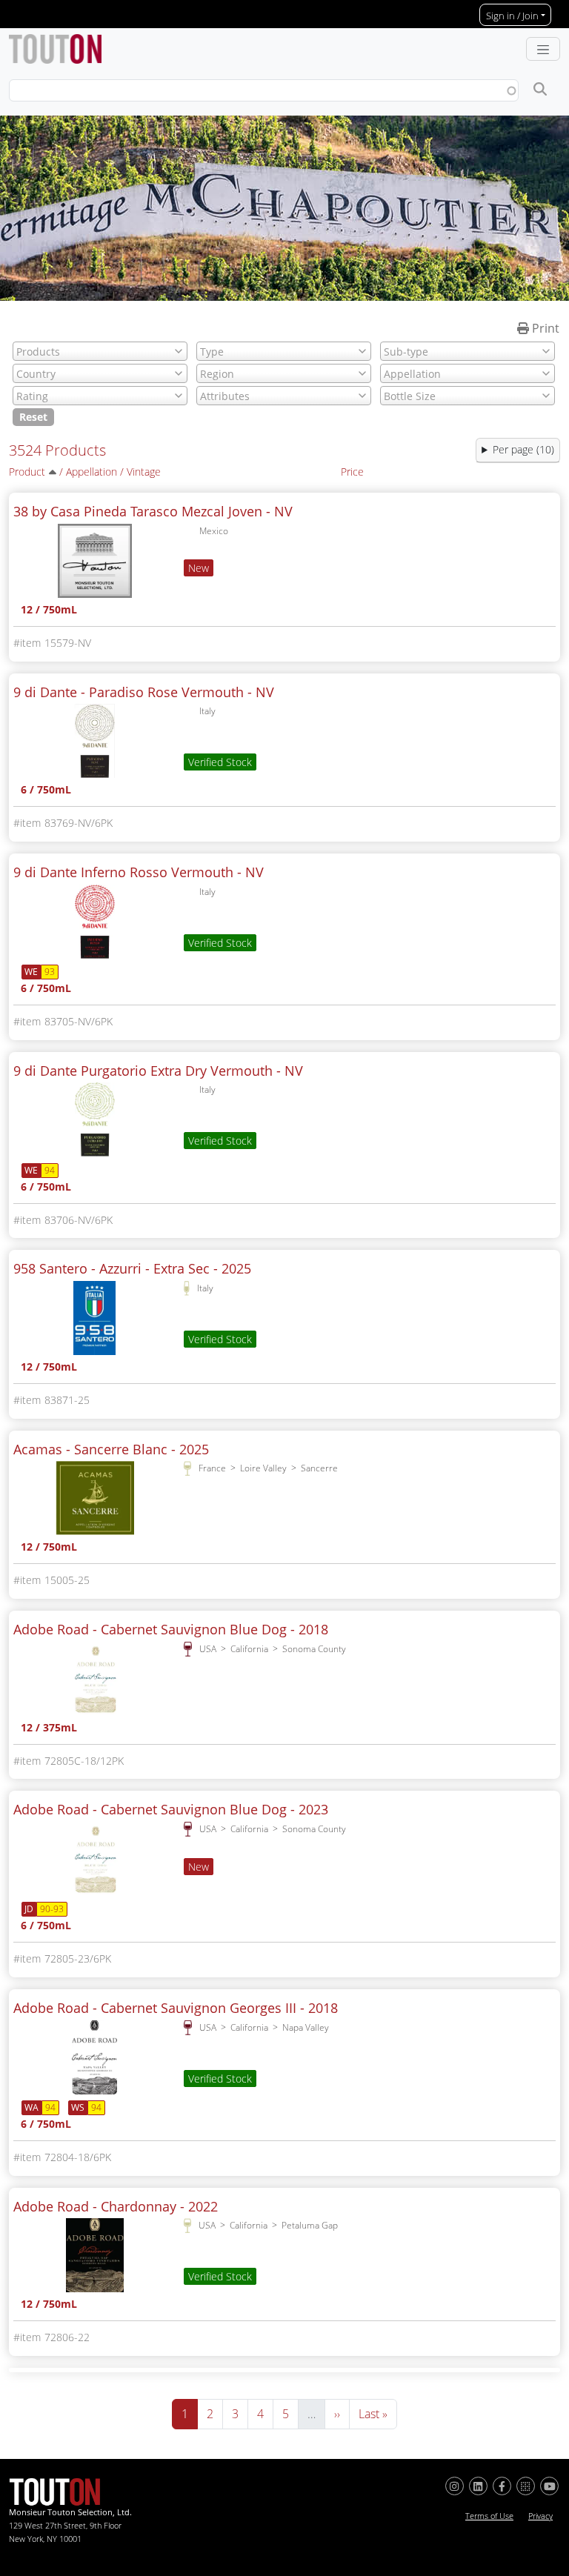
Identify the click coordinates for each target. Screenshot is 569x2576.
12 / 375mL (49, 1729)
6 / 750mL (46, 791)
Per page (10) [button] (523, 449)
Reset (33, 417)
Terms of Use (489, 2516)
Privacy (540, 2516)
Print (544, 328)
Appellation (91, 472)
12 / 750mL (49, 611)
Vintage (144, 472)
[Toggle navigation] (543, 49)
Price (352, 472)
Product (27, 472)
